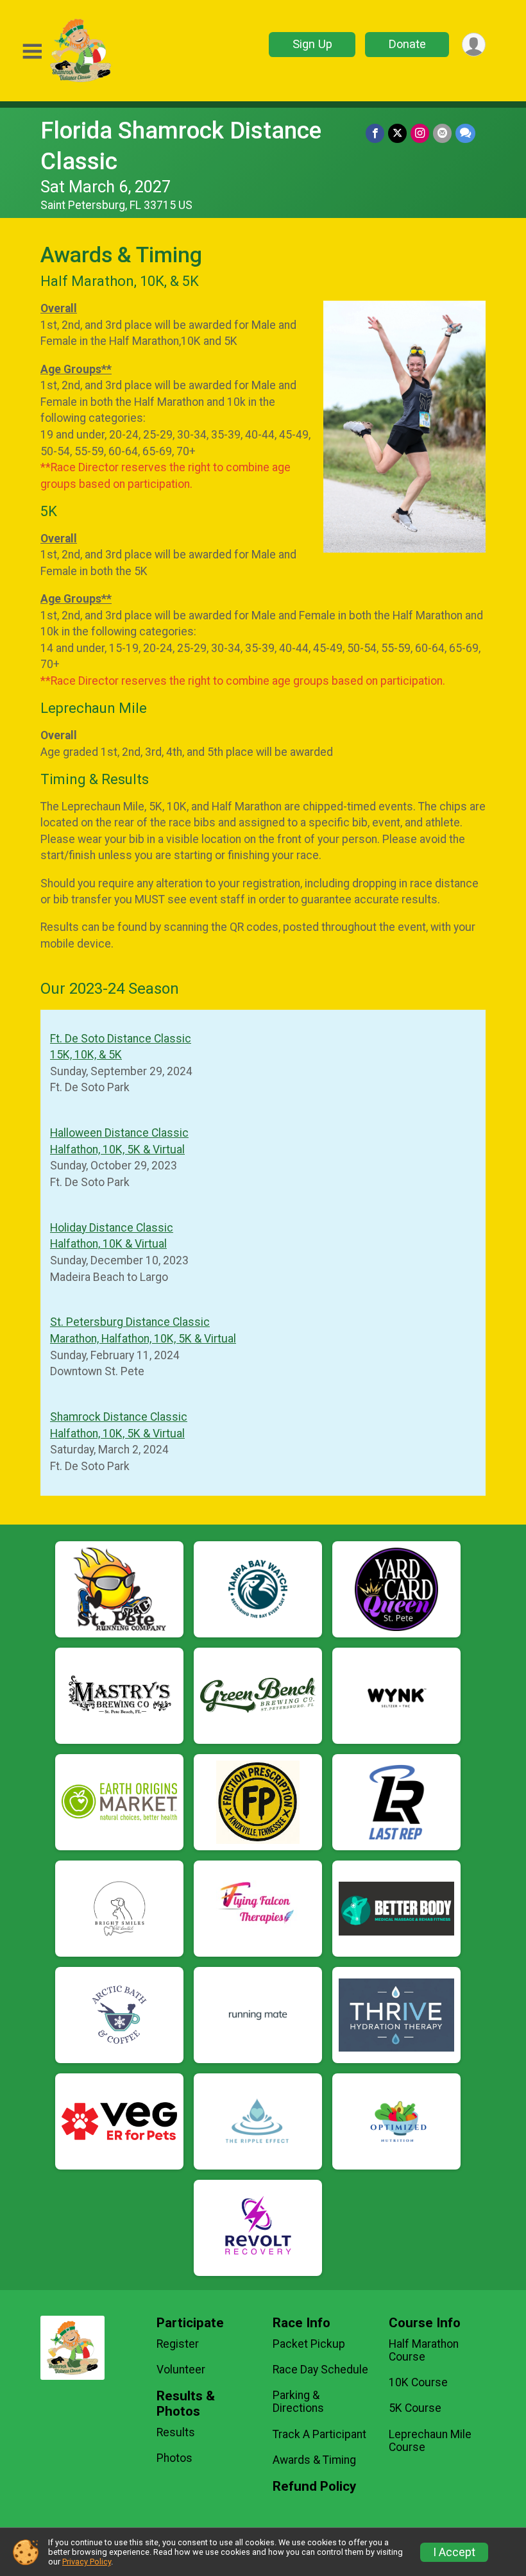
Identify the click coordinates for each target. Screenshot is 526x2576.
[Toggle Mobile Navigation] (32, 52)
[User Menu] (474, 45)
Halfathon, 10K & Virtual (108, 1244)
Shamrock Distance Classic (119, 1417)
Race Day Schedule (320, 2370)
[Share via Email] (442, 133)
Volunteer (181, 2370)
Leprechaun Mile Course (430, 2441)
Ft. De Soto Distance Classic (121, 1039)
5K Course (415, 2408)
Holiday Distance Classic (112, 1228)
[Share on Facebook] (375, 133)
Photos (174, 2458)
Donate (407, 44)
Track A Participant (319, 2434)
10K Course (418, 2382)
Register (178, 2344)
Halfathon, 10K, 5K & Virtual (117, 1150)
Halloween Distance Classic (119, 1133)
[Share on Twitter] (397, 133)
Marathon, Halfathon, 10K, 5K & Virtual (143, 1339)
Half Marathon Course (424, 2350)
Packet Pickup (309, 2344)
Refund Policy (314, 2487)
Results (176, 2432)
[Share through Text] (465, 133)
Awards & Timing (314, 2460)
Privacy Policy (87, 2562)
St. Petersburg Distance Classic (130, 1322)
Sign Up (312, 44)
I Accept (454, 2552)
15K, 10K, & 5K (86, 1055)
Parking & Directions (298, 2402)
